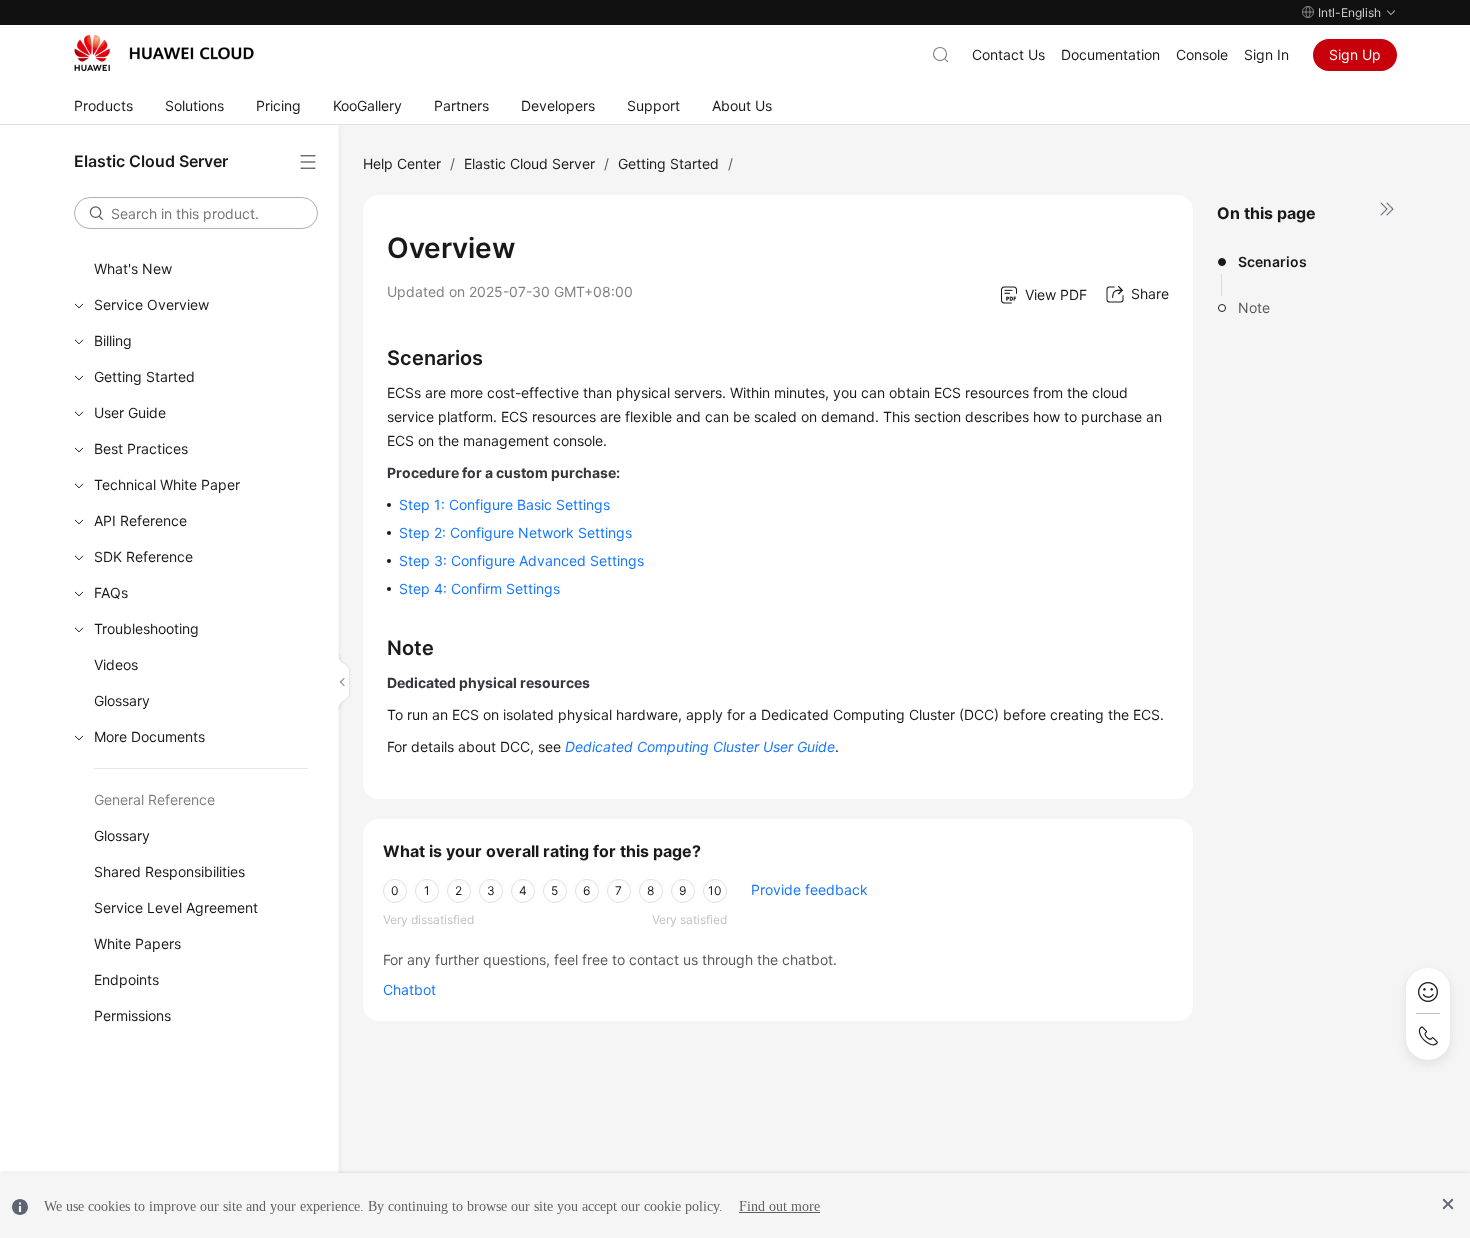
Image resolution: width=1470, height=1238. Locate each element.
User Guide (130, 412)
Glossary (122, 700)
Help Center (402, 163)
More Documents (149, 736)
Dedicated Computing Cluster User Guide (700, 746)
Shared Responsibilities (169, 871)
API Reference (140, 520)
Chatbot (409, 989)
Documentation (1110, 54)
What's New (133, 268)
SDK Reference (143, 556)
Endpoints (126, 979)
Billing (113, 340)
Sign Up (1355, 54)
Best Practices (141, 448)
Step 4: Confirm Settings (479, 588)
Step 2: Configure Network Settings (515, 532)
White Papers (137, 943)
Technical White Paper (167, 484)
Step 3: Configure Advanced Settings (521, 560)
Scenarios (1272, 261)
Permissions (132, 1015)
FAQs (111, 592)
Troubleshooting (146, 628)
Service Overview (151, 304)
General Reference (154, 799)
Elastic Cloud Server (529, 163)
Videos (116, 664)
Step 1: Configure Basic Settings (504, 504)
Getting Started (144, 376)
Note (1254, 307)
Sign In (1266, 54)
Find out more (779, 1206)
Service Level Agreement (176, 907)
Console (1202, 54)
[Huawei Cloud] (164, 53)
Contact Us (1008, 54)
